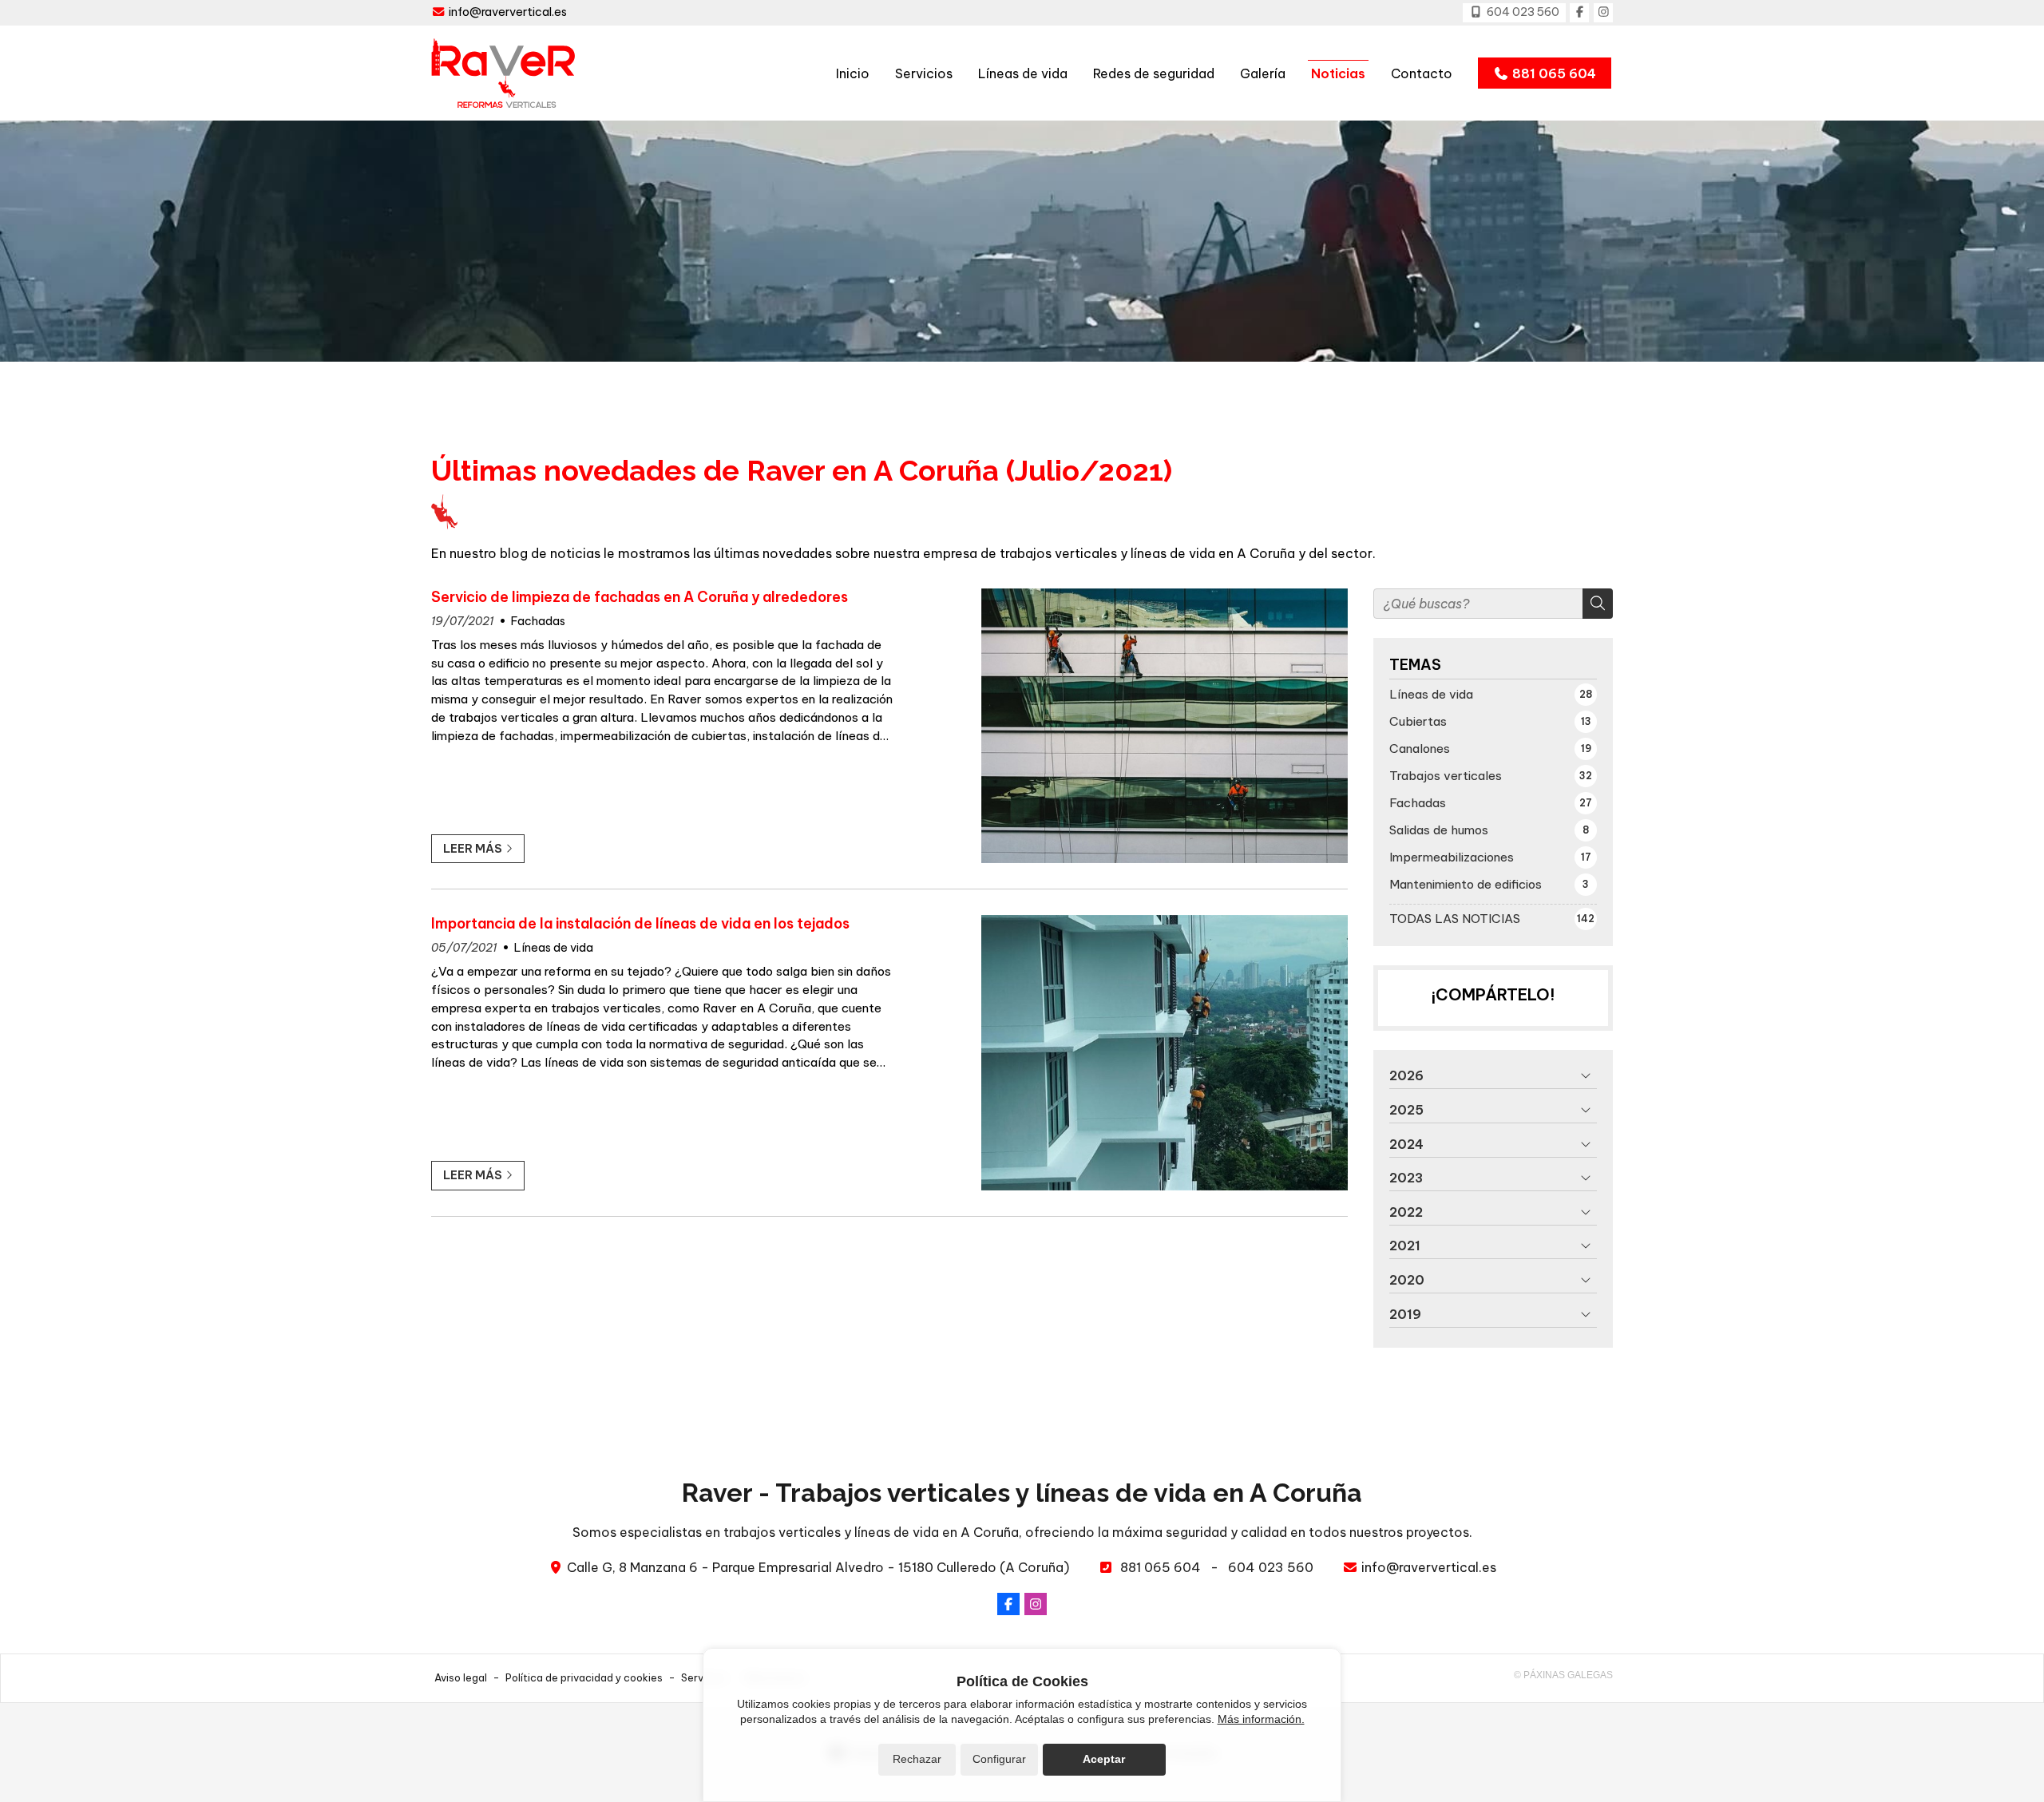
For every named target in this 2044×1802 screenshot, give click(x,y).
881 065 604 (1161, 1567)
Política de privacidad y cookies (584, 1677)
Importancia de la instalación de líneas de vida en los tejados (640, 924)
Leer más (473, 849)
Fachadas (538, 621)
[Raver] (503, 73)
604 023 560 (1271, 1567)
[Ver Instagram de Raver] (1603, 13)
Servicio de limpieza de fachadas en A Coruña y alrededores (640, 597)
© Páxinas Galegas (1563, 1675)
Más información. (1261, 1719)
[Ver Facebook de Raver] (1579, 13)
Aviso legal (461, 1677)
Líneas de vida (554, 948)
